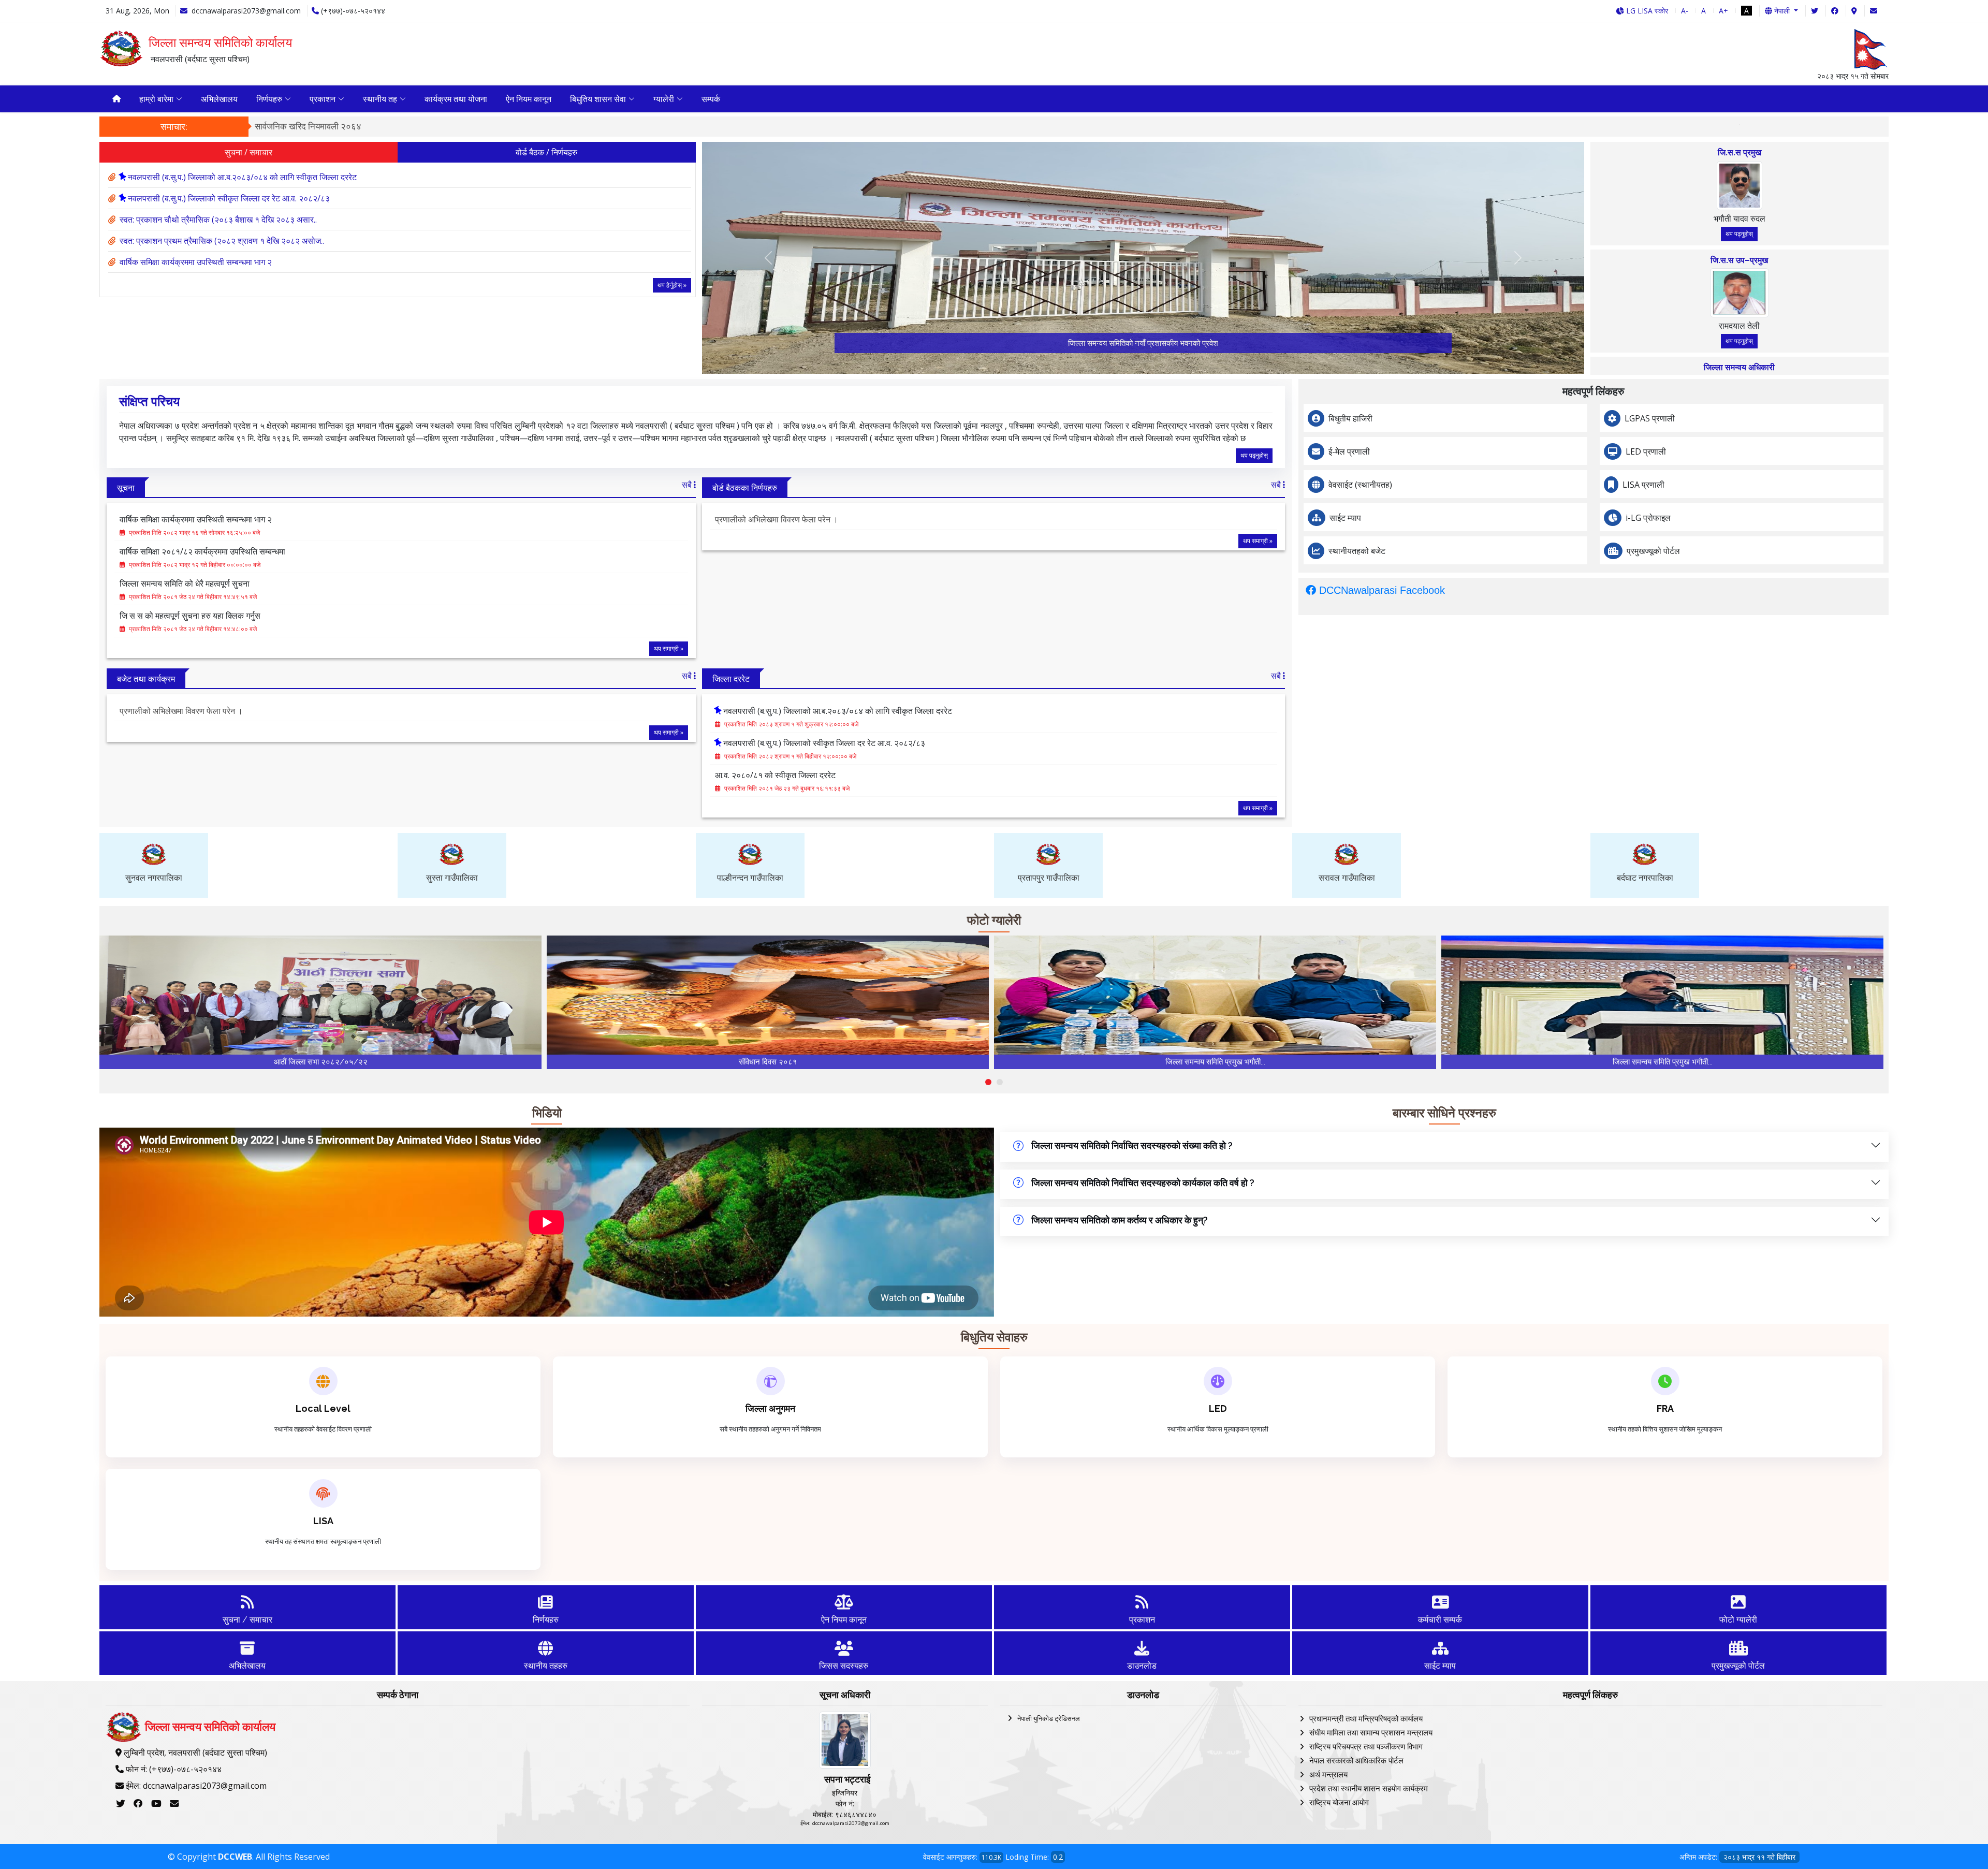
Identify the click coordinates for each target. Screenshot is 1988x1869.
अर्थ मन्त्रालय (1328, 1774)
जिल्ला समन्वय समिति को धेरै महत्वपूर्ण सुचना (185, 583)
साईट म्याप (1345, 518)
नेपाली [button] (1782, 11)
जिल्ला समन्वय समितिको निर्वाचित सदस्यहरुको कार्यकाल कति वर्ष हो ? (1143, 1183)
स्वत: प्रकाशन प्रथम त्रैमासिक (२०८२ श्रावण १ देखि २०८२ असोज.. (222, 241)
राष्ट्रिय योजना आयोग (1339, 1802)
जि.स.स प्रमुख (1739, 152)
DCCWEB (235, 1857)
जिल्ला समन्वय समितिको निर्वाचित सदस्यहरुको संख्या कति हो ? (1132, 1145)
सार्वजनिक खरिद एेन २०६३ (1560, 126)
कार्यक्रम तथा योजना (456, 99)
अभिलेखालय (219, 99)
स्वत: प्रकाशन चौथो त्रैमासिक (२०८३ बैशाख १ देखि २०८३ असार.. (218, 220)
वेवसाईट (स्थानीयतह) (1360, 485)
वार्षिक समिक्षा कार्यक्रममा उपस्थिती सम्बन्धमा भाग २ (196, 262)
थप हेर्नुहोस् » (672, 285)
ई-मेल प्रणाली (1349, 451)
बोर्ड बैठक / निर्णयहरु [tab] (546, 152)
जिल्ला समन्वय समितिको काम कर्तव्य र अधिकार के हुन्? (1120, 1220)
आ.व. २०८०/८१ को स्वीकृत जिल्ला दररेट (775, 775)
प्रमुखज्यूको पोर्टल (1653, 551)
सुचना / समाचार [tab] (248, 152)
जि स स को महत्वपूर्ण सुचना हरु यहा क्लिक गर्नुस (190, 616)
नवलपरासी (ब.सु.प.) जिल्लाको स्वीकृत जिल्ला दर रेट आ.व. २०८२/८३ (229, 198)
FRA (1665, 1408)
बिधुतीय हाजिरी (1350, 418)
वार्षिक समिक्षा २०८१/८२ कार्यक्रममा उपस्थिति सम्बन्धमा (202, 551)
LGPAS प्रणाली (1650, 418)
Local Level (323, 1408)
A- (1685, 11)
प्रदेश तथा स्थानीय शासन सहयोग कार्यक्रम (1369, 1788)
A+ (1723, 11)
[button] (988, 1082)
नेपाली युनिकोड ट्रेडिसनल (1049, 1718)
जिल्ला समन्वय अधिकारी (1739, 367)
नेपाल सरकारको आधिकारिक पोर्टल (1356, 1760)
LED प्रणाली (1646, 451)
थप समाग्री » (669, 648)
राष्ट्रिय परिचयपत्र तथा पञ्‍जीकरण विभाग (1366, 1746)
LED (1218, 1408)
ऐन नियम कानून (529, 99)
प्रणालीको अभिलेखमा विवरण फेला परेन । (777, 520)
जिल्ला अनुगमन (770, 1408)
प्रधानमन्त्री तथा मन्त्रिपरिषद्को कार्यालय (1366, 1718)
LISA (323, 1521)
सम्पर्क (711, 99)
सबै (688, 485)
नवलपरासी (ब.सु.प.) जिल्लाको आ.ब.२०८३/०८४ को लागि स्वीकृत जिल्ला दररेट (242, 177)
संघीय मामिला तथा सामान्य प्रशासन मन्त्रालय (1371, 1732)
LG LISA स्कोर (1646, 11)
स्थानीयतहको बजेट (1357, 551)
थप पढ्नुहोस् (1739, 234)
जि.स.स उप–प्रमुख (1739, 260)
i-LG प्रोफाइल (1648, 518)
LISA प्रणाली (1643, 485)
